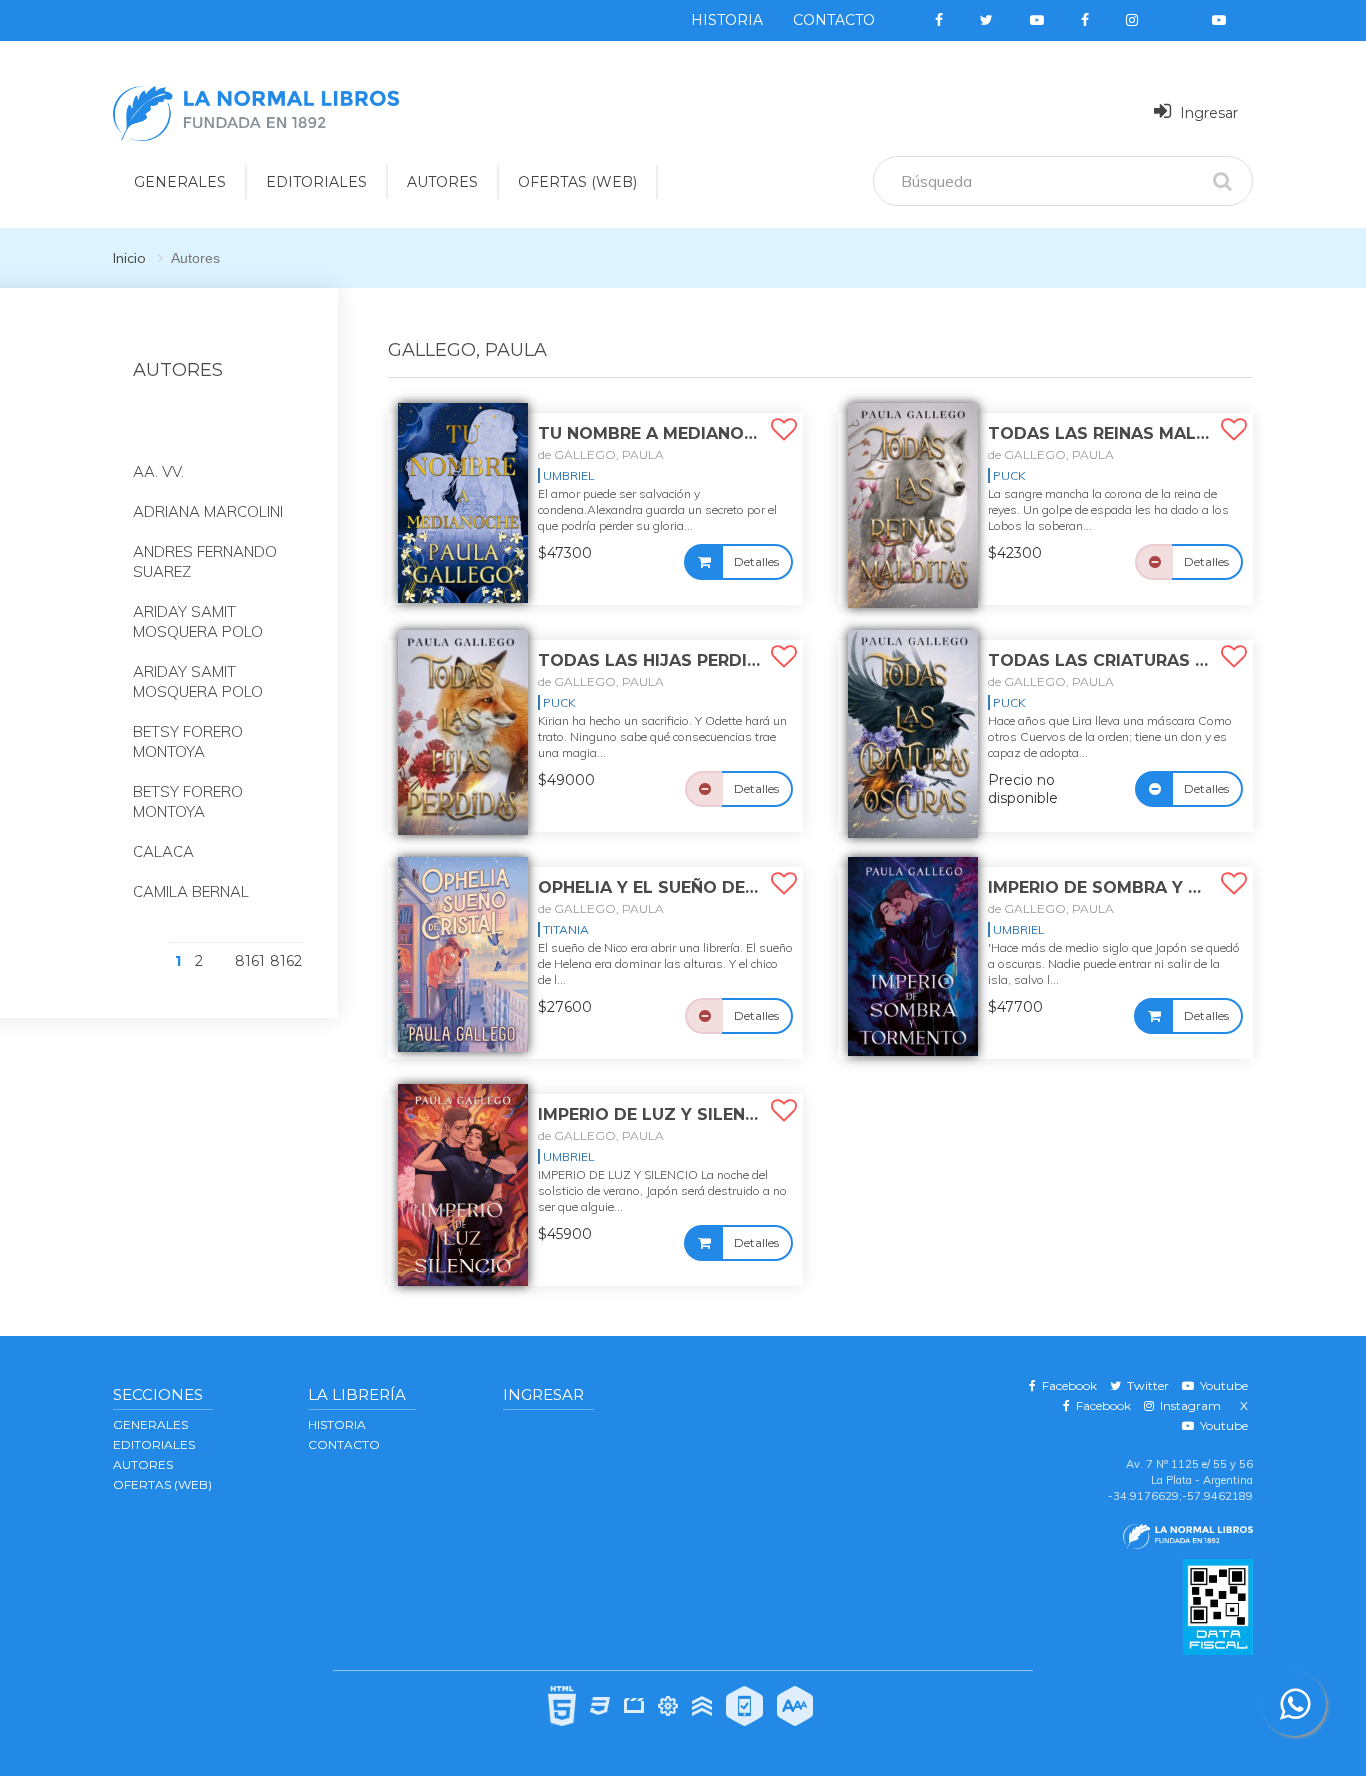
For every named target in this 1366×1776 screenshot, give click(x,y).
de (601, 454)
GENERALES (180, 182)
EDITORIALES (316, 182)
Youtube (1221, 1385)
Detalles (756, 561)
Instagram (1187, 1405)
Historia (727, 20)
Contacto (834, 20)
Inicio (129, 258)
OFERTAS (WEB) (577, 182)
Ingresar (1207, 113)
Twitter (1145, 1385)
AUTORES (442, 182)
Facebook (1066, 1385)
